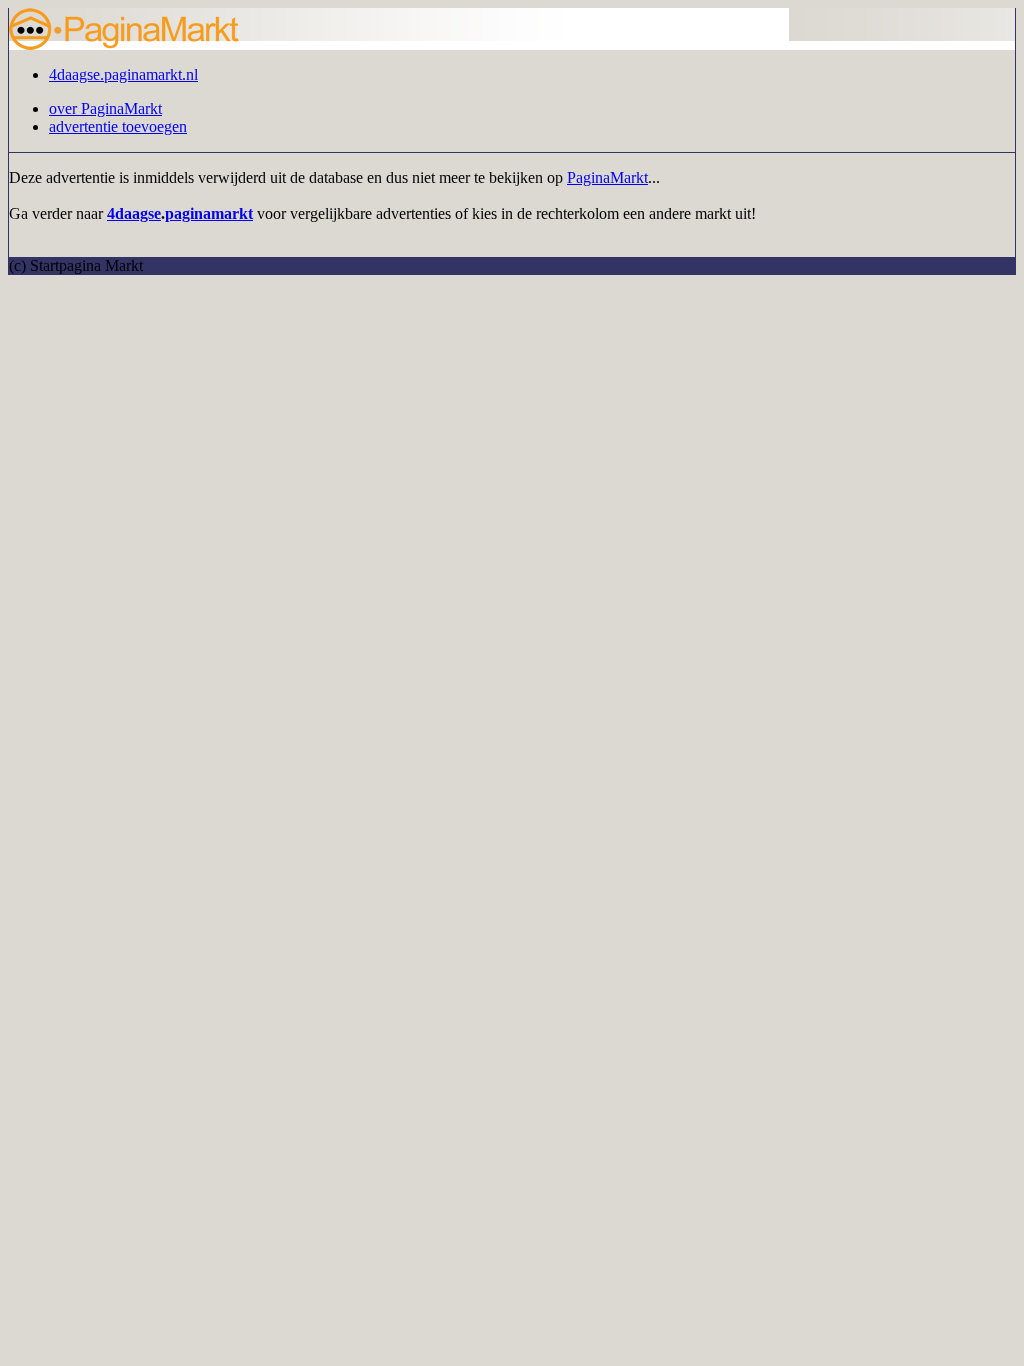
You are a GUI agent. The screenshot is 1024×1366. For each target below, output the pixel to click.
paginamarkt (209, 213)
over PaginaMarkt (105, 108)
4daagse (134, 213)
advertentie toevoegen (118, 126)
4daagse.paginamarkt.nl (123, 74)
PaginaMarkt (607, 177)
